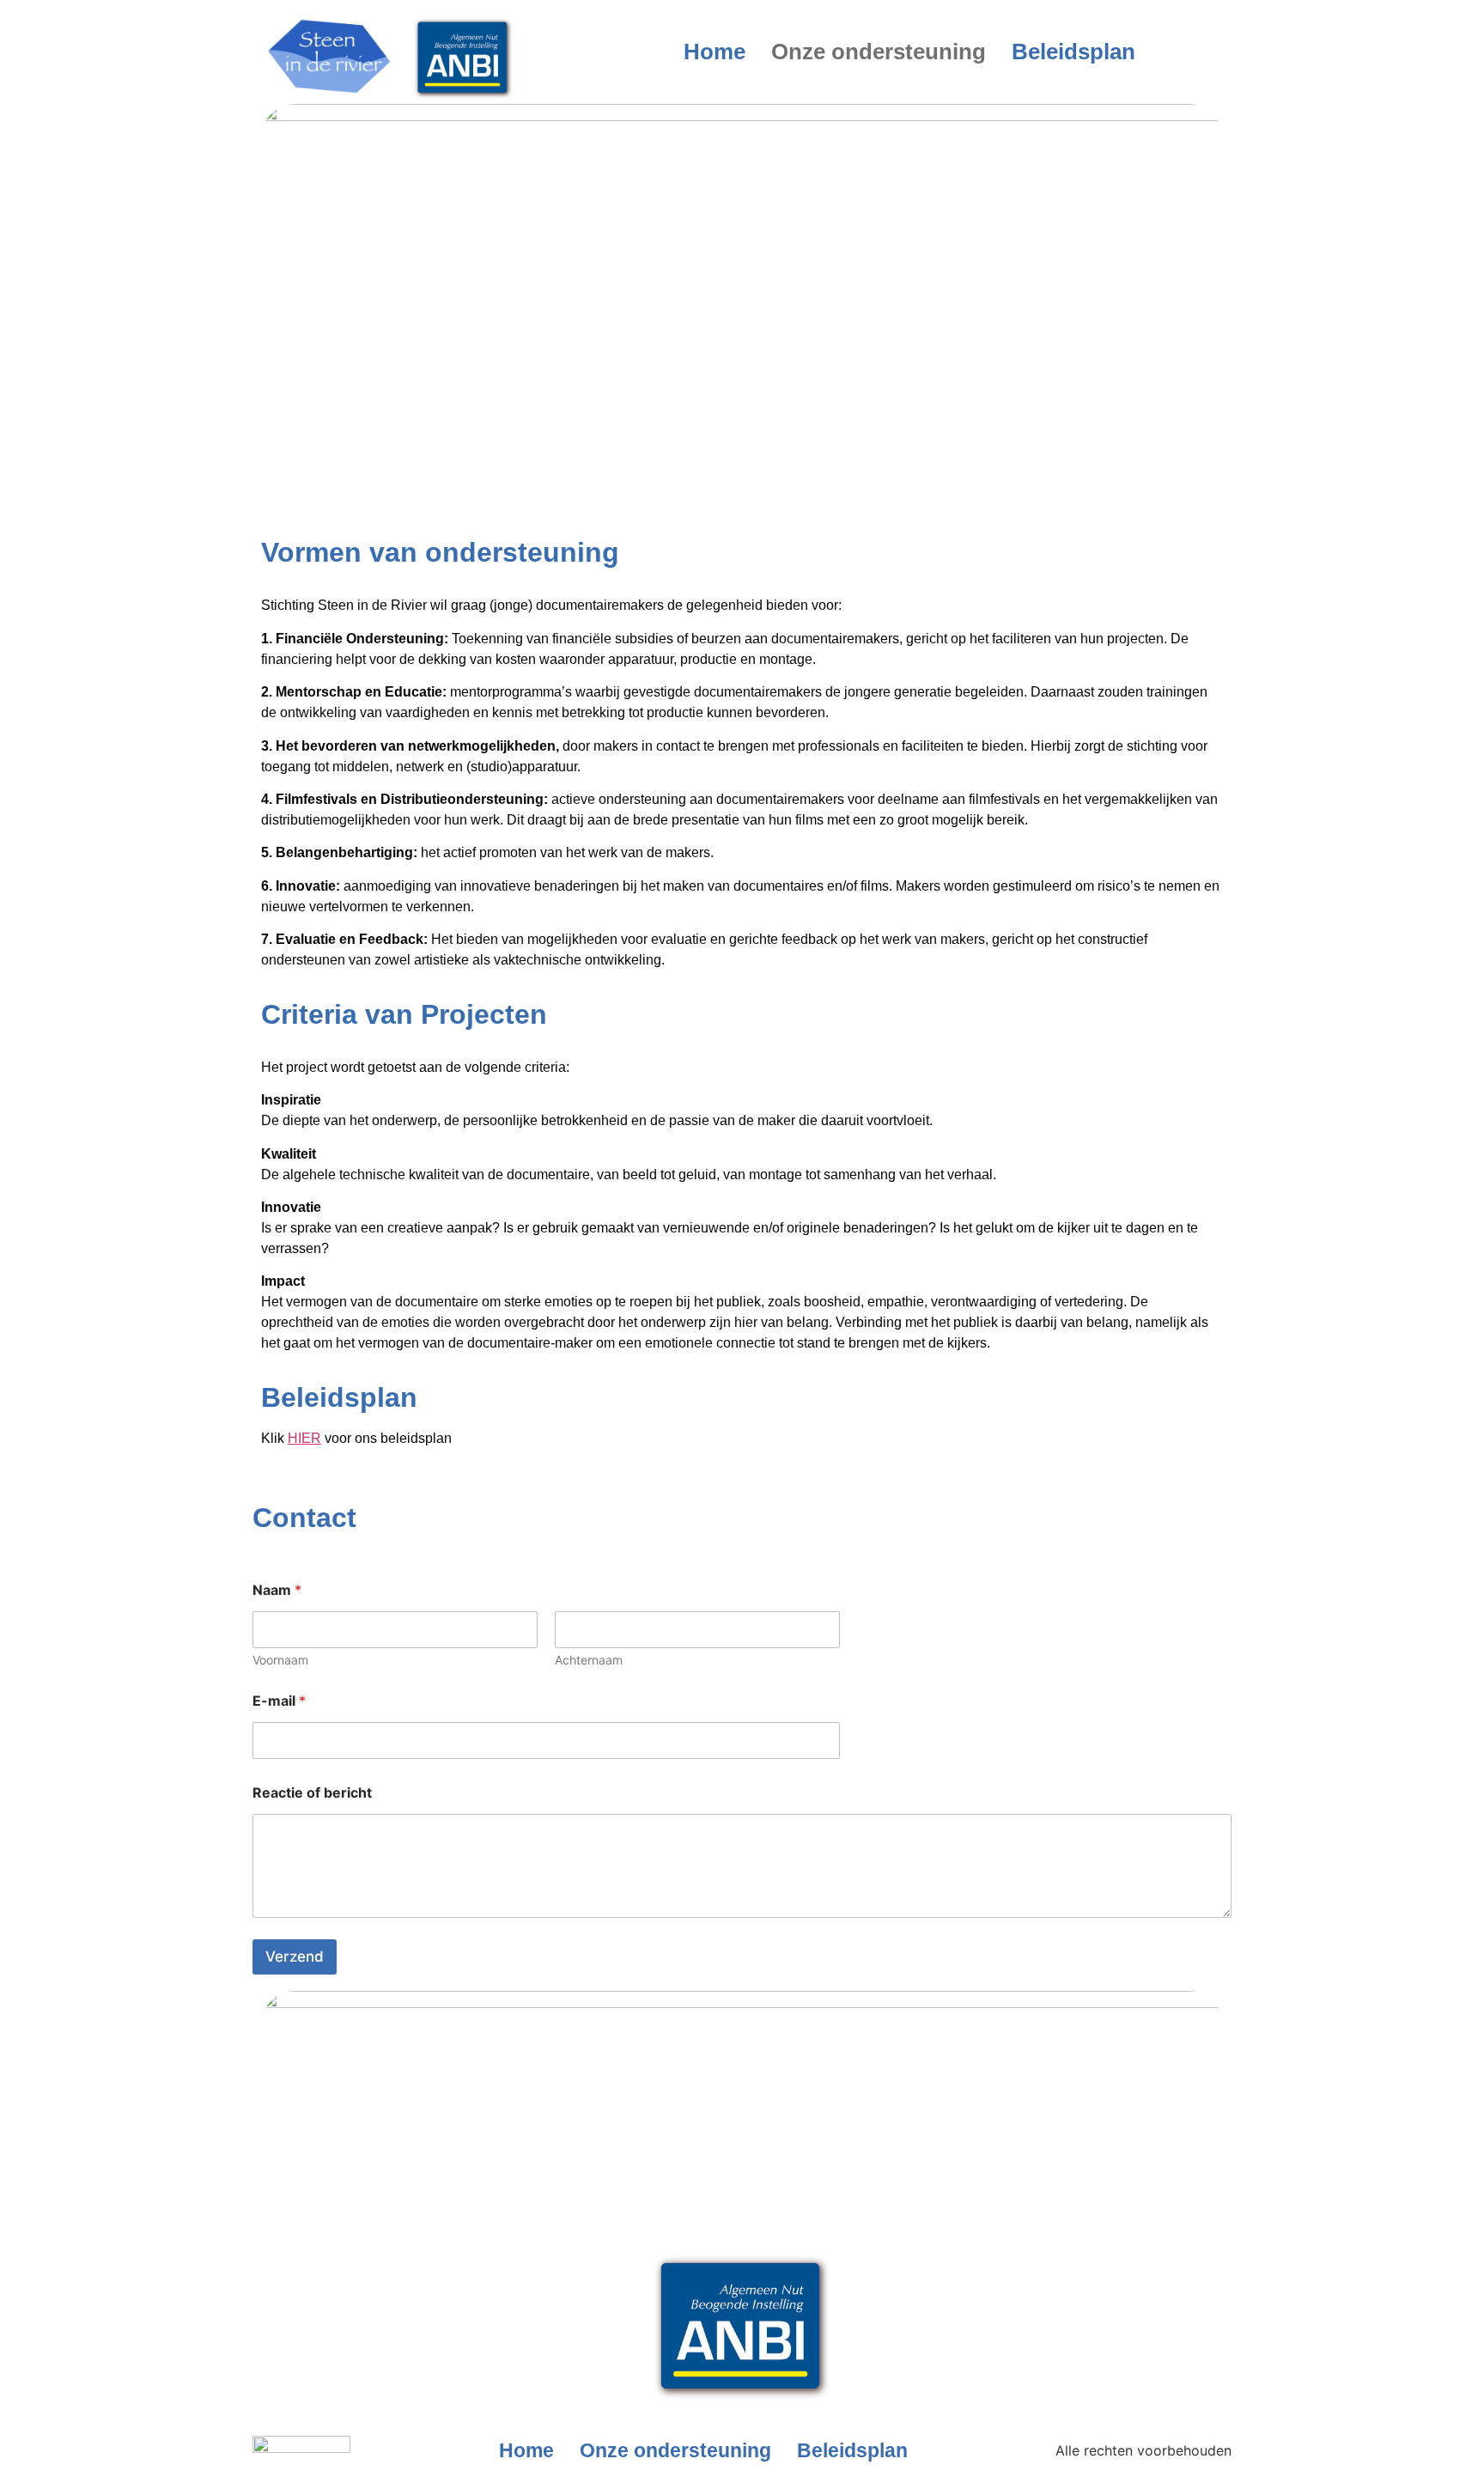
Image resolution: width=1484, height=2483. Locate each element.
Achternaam (589, 1660)
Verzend (295, 1957)
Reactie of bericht (312, 1793)
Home (715, 52)
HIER (304, 1438)
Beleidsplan (1073, 52)
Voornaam (280, 1660)
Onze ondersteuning (879, 52)
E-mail (279, 1701)
